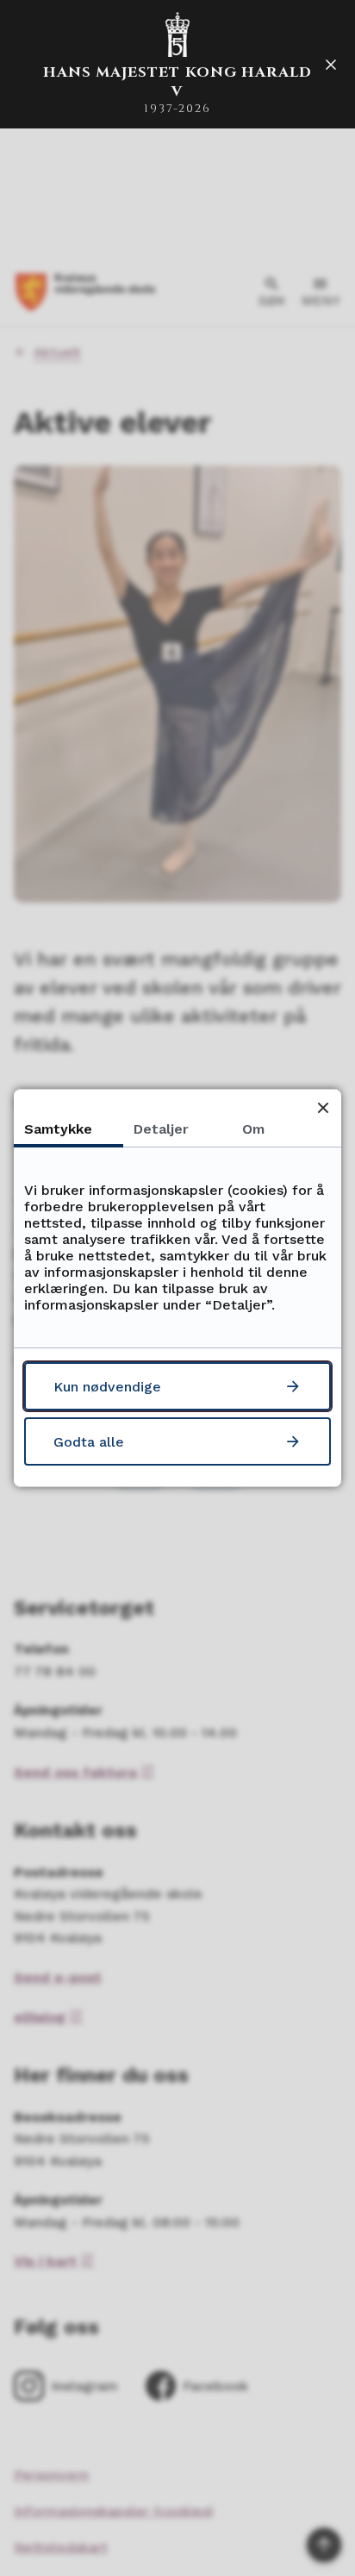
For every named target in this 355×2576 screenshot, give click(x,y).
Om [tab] (253, 1129)
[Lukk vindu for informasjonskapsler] (323, 1107)
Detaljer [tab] (161, 1129)
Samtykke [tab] (58, 1129)
